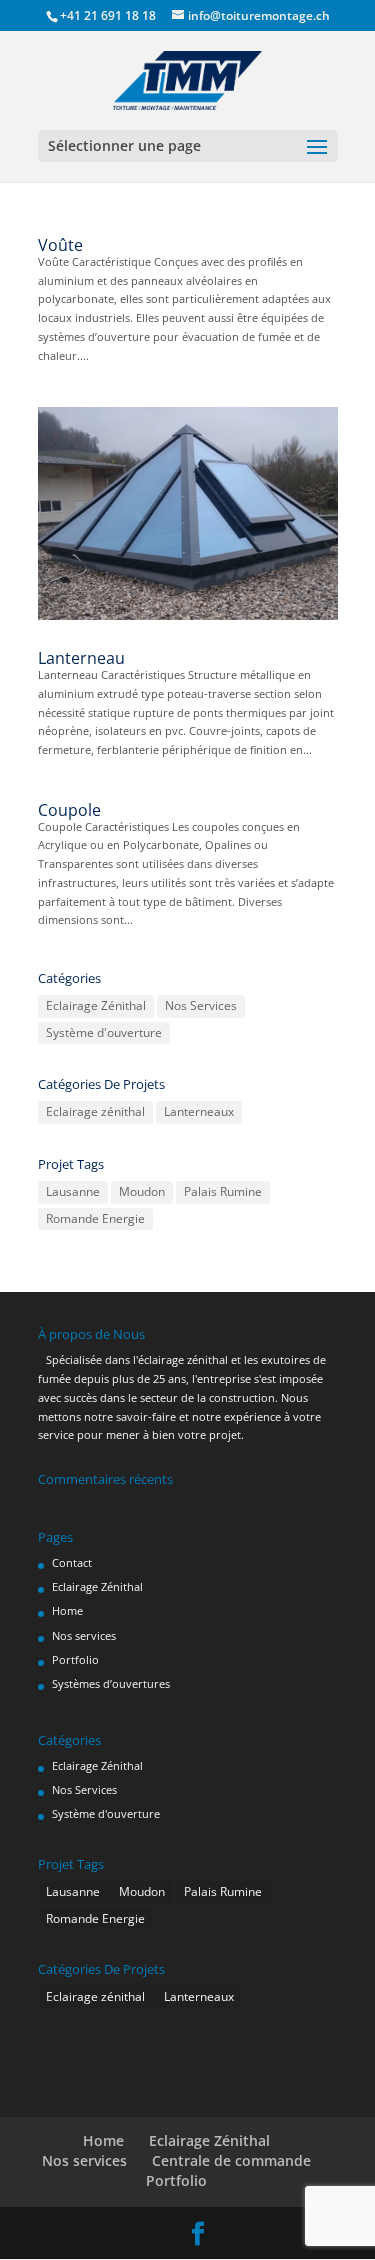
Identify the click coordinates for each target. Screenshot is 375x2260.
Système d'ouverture (104, 1032)
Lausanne (73, 1191)
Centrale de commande (231, 2160)
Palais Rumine (223, 1191)
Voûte (60, 245)
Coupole (69, 810)
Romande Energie (95, 1218)
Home (67, 1610)
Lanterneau (81, 658)
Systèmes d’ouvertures (111, 1683)
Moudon (142, 1191)
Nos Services (201, 1005)
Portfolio (75, 1659)
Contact (72, 1562)
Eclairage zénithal (95, 1111)
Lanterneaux (199, 1111)
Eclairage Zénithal (96, 1005)
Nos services (84, 1635)
